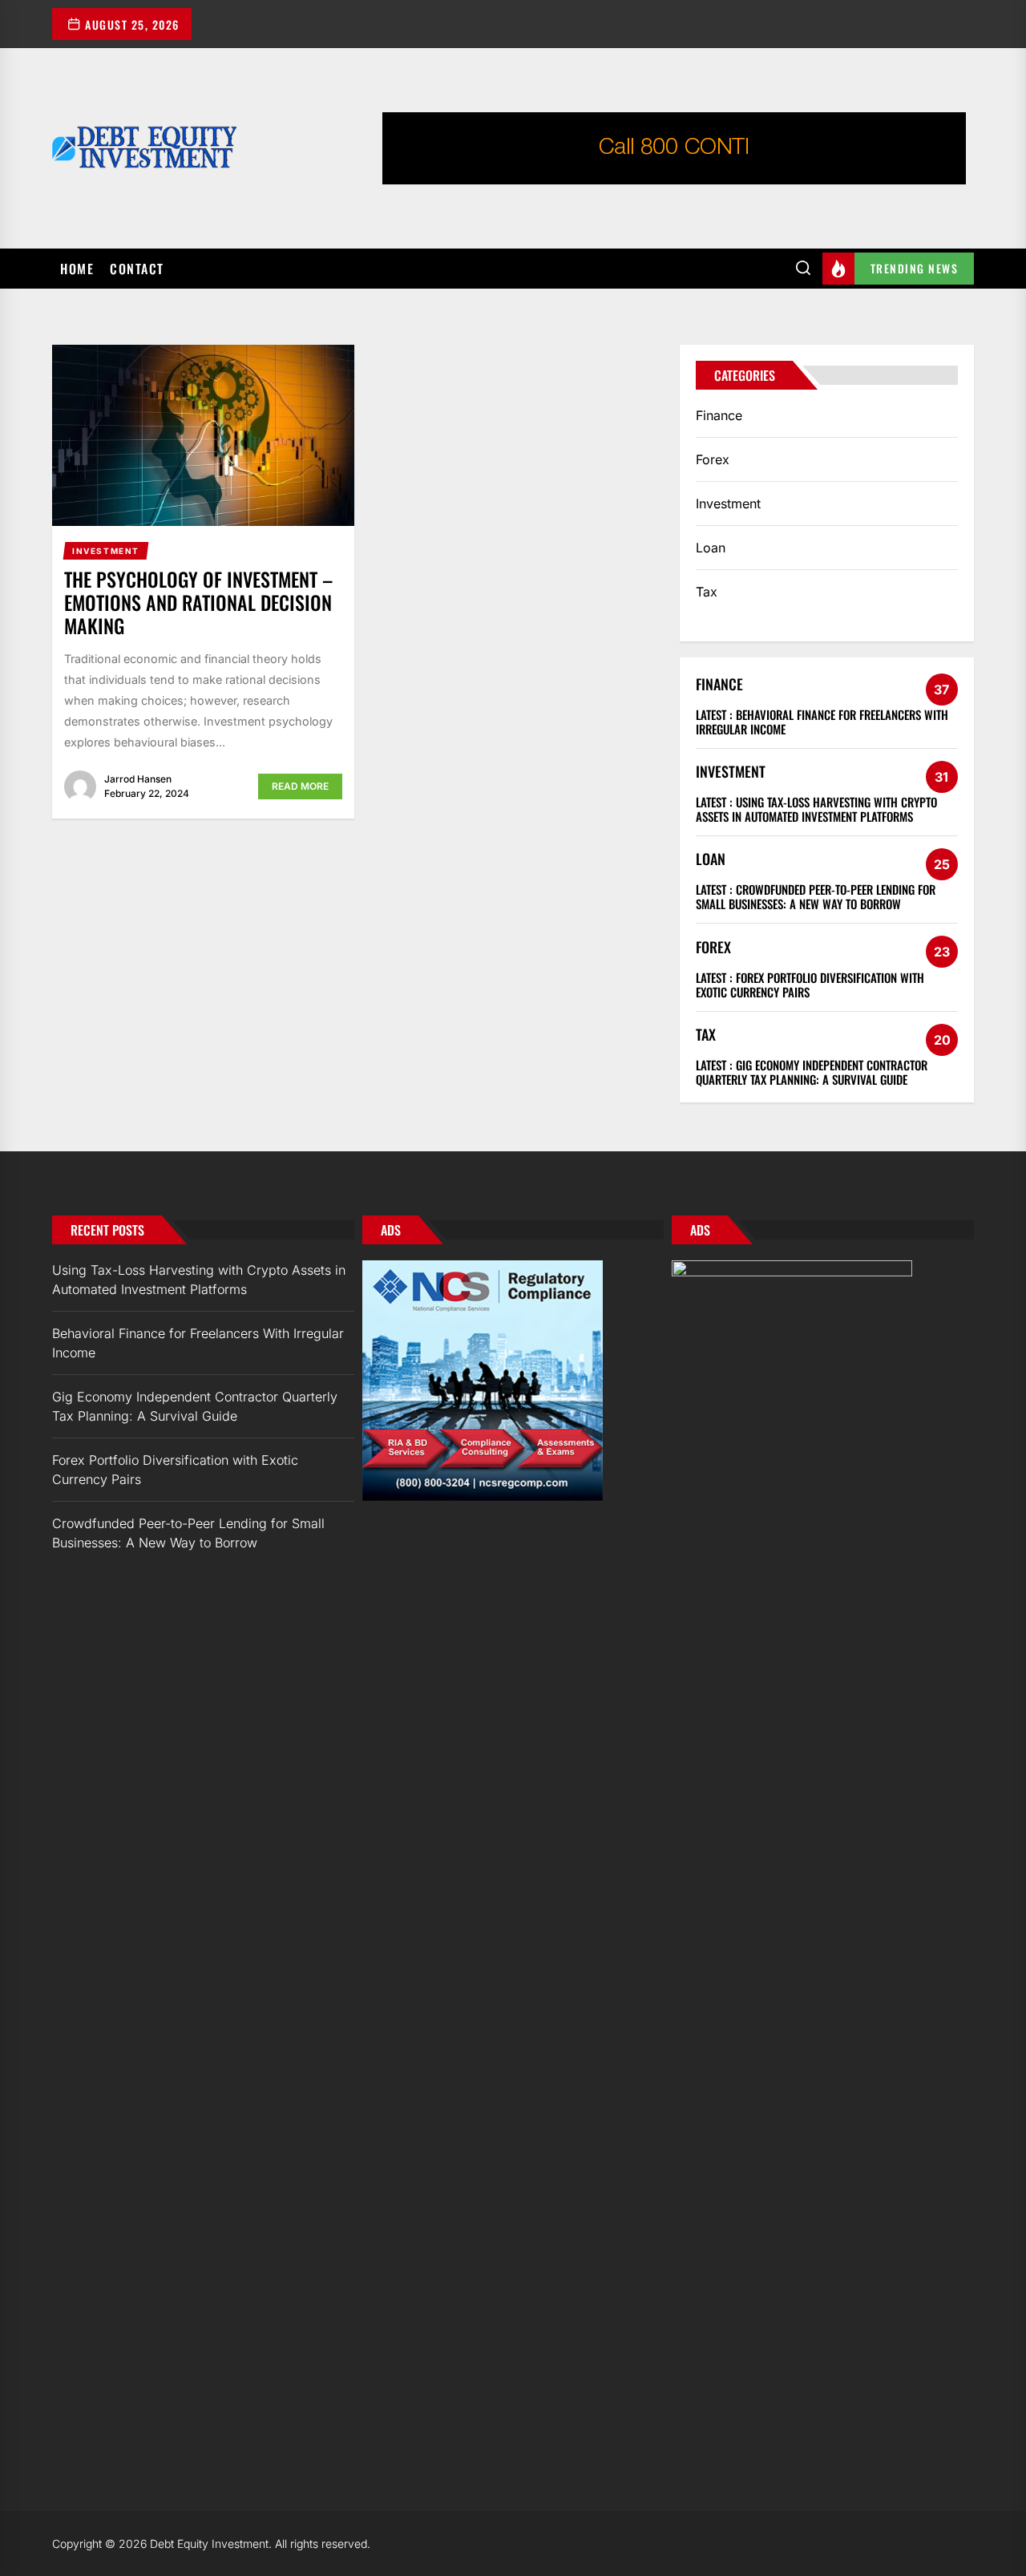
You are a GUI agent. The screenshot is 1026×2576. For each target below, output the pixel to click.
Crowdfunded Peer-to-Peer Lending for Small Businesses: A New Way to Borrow (816, 896)
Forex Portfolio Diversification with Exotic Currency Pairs (810, 985)
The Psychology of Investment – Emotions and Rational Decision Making (198, 602)
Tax (707, 592)
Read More (300, 786)
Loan (711, 548)
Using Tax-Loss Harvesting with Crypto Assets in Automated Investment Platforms (816, 809)
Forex (713, 459)
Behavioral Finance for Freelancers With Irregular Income (822, 722)
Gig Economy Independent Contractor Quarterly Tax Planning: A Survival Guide (812, 1072)
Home (77, 269)
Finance (719, 415)
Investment (728, 503)
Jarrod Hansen (138, 779)
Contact (137, 269)
